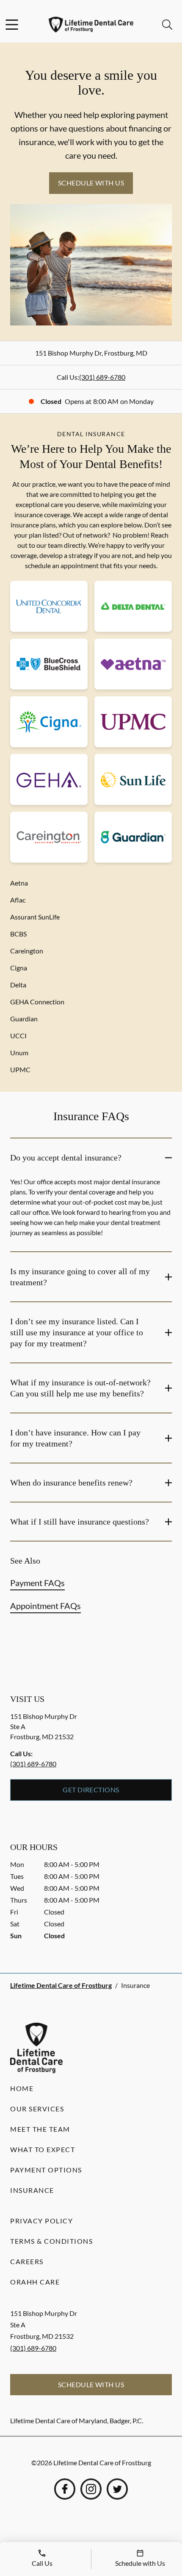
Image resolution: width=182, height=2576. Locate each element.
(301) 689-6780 (102, 377)
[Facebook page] (65, 2489)
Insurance (32, 2190)
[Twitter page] (117, 2489)
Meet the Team (40, 2129)
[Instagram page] (91, 2489)
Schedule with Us (91, 183)
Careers (27, 2261)
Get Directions (91, 1790)
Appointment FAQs (45, 1606)
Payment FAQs (37, 1583)
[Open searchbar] (167, 25)
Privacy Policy (41, 2221)
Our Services (37, 2109)
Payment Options (46, 2170)
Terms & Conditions (51, 2241)
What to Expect (43, 2149)
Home (22, 2088)
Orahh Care (35, 2282)
